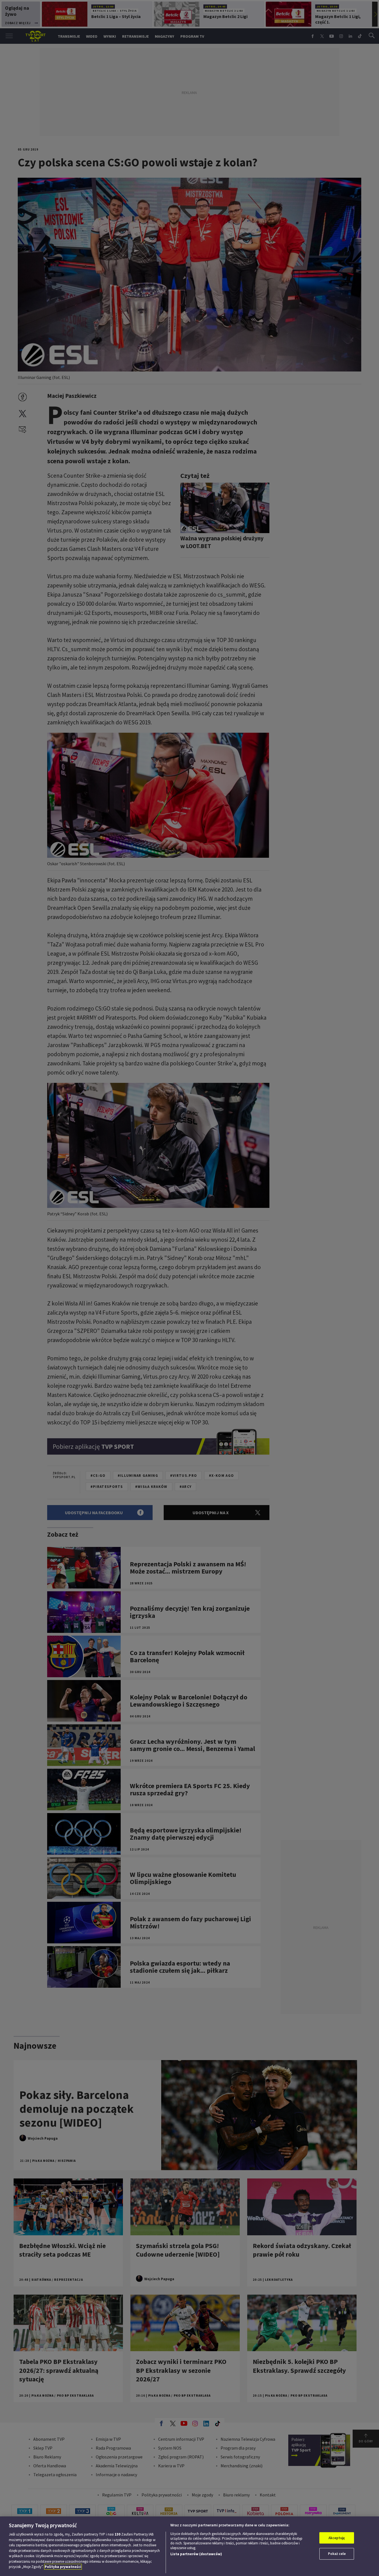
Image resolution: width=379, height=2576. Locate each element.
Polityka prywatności (63, 2567)
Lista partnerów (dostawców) (196, 2554)
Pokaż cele (337, 2554)
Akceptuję (337, 2538)
